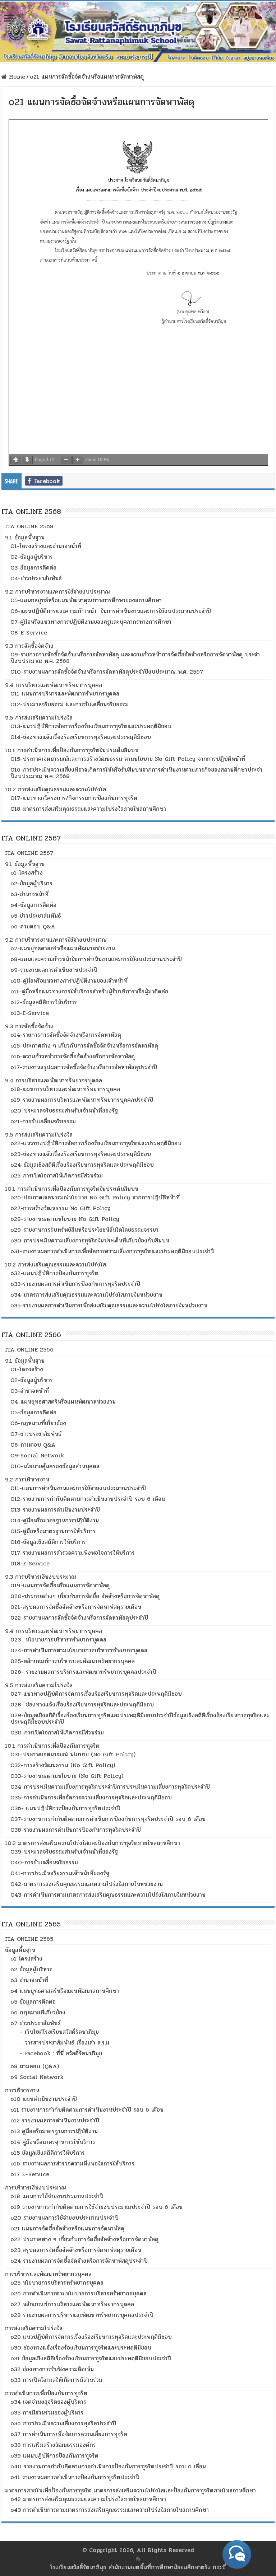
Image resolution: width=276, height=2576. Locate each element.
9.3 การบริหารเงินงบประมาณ (41, 1577)
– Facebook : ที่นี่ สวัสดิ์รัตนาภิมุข (61, 2053)
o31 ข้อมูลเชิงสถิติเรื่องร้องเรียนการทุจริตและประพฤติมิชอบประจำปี (91, 2358)
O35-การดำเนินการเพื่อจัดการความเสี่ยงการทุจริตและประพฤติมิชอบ (91, 1797)
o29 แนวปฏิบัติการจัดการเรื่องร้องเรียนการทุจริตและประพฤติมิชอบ (91, 2337)
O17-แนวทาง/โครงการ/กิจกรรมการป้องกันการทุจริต (74, 798)
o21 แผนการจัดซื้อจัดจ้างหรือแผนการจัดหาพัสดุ (67, 2228)
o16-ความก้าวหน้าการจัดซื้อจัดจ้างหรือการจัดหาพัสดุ (73, 1056)
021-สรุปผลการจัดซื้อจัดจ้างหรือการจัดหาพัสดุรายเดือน (76, 1607)
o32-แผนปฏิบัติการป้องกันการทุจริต (54, 1273)
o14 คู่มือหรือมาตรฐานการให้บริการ (53, 2142)
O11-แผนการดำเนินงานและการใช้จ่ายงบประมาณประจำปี (78, 1488)
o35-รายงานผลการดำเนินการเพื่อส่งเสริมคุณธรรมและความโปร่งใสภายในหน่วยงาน (109, 1305)
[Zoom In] (78, 460)
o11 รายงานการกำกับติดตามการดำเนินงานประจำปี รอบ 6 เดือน (87, 2110)
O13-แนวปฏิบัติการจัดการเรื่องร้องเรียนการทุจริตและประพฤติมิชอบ (91, 726)
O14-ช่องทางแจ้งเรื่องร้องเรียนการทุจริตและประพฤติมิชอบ (81, 737)
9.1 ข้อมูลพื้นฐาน (25, 537)
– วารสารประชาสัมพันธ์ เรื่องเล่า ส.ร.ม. (65, 2043)
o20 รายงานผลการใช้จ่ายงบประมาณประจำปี (65, 2218)
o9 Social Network (37, 2077)
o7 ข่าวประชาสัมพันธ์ (36, 2023)
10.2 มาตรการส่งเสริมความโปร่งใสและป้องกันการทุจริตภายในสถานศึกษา (93, 1843)
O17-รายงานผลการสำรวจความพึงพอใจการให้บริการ (73, 1553)
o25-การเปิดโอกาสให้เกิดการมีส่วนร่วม (57, 1175)
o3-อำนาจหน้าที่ (29, 894)
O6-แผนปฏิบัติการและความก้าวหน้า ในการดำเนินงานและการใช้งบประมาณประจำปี (111, 611)
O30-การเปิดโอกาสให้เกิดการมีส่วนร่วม (57, 1732)
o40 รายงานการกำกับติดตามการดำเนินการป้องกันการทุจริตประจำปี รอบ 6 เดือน (108, 2466)
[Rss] (138, 2559)
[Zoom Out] (66, 460)
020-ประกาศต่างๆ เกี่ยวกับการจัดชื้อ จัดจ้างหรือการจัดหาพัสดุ (85, 1596)
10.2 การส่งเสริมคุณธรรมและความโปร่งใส (56, 789)
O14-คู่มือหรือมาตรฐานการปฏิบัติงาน (55, 1520)
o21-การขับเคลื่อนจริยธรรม (43, 1121)
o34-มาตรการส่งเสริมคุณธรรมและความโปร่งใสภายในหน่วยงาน (86, 1295)
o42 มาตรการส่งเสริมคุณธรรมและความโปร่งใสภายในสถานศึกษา (88, 2499)
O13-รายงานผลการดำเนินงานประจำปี (55, 1510)
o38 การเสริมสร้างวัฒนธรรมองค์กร (53, 2445)
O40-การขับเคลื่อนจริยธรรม (44, 1862)
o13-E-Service (30, 1013)
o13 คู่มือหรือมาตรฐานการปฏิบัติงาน (54, 2131)
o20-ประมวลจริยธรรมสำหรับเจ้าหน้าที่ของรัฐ (64, 1111)
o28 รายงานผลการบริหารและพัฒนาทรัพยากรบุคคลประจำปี (82, 2315)
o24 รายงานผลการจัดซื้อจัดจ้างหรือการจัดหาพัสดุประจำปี (79, 2261)
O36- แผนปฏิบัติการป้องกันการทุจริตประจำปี (65, 1808)
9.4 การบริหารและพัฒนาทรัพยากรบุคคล (54, 685)
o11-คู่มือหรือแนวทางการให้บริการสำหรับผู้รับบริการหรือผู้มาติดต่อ (89, 991)
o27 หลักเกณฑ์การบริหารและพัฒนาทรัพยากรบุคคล (72, 2304)
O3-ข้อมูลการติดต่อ (33, 568)
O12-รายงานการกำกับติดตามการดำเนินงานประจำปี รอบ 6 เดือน (88, 1499)
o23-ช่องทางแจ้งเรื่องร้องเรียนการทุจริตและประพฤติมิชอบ (81, 1154)
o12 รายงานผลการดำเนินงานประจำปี (55, 2120)
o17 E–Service (30, 2174)
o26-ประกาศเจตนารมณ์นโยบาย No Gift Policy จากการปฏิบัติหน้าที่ (95, 1197)
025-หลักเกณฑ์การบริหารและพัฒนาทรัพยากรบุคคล (73, 1661)
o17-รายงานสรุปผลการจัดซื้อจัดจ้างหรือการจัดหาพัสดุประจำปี (84, 1067)
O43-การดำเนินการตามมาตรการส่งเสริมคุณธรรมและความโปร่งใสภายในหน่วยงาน (108, 1895)
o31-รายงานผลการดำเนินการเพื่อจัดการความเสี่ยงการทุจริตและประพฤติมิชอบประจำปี (112, 1251)
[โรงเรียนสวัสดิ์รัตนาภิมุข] (138, 32)
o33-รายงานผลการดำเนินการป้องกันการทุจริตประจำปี (75, 1284)
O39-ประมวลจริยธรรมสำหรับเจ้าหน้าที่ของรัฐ (64, 1852)
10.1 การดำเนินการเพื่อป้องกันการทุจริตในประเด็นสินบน (72, 750)
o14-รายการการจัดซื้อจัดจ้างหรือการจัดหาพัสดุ (66, 1035)
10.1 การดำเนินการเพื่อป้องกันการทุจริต (52, 1746)
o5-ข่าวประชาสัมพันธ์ (36, 916)
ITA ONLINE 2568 (29, 526)
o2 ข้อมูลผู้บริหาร (31, 1969)
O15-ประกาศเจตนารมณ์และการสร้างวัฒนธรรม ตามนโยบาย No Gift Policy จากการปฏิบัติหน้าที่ (128, 759)
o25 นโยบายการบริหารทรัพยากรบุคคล (57, 2283)
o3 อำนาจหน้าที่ (29, 1980)
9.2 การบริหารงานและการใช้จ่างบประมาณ (56, 940)
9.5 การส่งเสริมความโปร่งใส (39, 718)
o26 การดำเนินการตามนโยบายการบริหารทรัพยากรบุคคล (79, 2293)
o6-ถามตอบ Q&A (33, 926)
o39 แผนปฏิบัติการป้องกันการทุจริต (54, 2456)
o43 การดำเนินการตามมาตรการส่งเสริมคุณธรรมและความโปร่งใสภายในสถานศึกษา (110, 2510)
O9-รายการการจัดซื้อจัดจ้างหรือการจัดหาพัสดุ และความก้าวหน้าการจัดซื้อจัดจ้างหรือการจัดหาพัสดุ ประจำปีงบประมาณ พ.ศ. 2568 (135, 658)
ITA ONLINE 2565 (29, 1939)
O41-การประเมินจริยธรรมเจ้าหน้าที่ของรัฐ (60, 1873)
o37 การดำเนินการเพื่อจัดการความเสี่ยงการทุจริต (69, 2434)
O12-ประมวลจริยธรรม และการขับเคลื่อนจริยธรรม (70, 704)
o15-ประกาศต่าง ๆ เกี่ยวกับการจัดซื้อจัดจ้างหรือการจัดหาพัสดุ (84, 1046)
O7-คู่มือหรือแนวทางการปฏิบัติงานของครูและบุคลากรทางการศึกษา (91, 622)
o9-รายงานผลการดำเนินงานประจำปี (54, 970)
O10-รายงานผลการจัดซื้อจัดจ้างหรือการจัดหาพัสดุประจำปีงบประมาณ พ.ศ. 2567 (107, 672)
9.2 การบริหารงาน (27, 1479)
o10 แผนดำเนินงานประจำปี (44, 2099)
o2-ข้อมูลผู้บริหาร (31, 883)
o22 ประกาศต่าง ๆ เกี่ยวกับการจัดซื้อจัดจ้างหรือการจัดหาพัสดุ (84, 2239)
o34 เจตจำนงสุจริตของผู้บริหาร (48, 2402)
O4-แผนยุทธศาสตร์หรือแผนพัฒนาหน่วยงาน (63, 1402)
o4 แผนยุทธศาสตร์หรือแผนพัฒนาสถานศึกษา (65, 1991)
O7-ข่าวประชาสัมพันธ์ (36, 1434)
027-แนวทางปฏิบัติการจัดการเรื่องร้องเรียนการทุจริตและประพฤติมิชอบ (96, 1694)
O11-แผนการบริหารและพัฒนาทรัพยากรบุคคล (65, 694)
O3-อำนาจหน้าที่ (30, 1391)
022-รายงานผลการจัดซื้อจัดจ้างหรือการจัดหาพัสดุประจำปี (79, 1618)
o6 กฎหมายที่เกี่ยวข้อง (38, 2012)
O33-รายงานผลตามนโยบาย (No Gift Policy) (67, 1776)
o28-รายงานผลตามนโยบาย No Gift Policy (65, 1219)
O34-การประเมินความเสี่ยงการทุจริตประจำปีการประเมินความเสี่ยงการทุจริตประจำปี (110, 1787)
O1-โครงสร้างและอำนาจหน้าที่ (46, 546)
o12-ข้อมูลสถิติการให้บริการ (44, 1002)
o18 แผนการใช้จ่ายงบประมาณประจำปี (57, 2196)
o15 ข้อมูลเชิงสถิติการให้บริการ (48, 2153)
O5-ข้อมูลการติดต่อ (33, 1412)
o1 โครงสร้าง (26, 1959)
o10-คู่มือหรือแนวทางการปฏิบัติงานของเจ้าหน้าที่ (69, 981)
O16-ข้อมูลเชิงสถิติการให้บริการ (48, 1542)
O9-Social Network (37, 1455)
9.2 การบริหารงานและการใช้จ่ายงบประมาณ (57, 592)
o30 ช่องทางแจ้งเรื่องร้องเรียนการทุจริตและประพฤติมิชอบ (81, 2348)
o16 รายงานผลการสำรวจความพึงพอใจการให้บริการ (72, 2163)
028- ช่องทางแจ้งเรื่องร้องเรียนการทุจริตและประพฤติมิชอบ (82, 1704)
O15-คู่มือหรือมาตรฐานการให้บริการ (53, 1531)
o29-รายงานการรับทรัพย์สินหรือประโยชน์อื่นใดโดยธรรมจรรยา (84, 1230)
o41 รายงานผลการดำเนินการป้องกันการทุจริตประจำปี (75, 2477)
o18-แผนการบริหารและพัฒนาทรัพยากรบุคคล (65, 1089)
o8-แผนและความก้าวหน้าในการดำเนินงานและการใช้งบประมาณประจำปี (96, 959)
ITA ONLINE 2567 (29, 853)
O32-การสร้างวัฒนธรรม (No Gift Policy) (63, 1765)
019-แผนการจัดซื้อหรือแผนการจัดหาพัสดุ (60, 1585)
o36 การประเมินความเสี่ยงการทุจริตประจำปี (63, 2423)
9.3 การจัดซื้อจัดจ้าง (29, 646)
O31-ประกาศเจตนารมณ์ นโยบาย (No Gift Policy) (73, 1754)
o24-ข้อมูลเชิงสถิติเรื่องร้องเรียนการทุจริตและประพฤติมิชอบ (82, 1165)
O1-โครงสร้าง (27, 1369)
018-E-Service (30, 1563)
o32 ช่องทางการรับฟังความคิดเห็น (52, 2369)
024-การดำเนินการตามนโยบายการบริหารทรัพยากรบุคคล (79, 1650)
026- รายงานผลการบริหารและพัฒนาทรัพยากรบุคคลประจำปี (83, 1672)
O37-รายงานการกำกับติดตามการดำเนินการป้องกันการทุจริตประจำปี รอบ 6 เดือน (108, 1819)
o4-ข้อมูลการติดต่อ (33, 905)
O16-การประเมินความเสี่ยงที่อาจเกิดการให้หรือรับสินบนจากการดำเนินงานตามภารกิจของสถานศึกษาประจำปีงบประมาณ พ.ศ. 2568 (136, 773)
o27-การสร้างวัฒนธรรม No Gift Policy (61, 1208)
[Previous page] (16, 460)
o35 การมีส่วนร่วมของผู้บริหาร (47, 2413)
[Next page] (27, 460)
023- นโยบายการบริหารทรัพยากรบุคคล (58, 1640)
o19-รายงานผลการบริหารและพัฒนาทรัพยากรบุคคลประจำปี (82, 1100)
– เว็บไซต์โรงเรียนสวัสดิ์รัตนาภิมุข (59, 2032)
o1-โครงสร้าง (27, 873)
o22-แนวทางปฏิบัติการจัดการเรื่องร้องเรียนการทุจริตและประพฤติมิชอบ (96, 1143)
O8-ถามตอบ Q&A (33, 1445)
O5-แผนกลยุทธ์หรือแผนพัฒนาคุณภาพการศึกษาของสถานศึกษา (86, 600)
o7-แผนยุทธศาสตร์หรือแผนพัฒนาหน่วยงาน (63, 948)
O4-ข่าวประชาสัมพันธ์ (36, 578)
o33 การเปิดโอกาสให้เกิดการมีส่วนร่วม (56, 2380)
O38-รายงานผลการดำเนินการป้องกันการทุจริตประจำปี (76, 1830)
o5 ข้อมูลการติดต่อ (33, 2002)
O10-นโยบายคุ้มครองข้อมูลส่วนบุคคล (55, 1466)
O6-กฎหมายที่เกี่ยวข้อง (38, 1423)
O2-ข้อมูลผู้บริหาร (32, 557)
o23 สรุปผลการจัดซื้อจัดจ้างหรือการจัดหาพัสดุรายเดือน (76, 2250)
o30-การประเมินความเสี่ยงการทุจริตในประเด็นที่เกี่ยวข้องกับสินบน (90, 1240)
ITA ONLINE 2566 (29, 1350)
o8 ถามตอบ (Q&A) (35, 2066)
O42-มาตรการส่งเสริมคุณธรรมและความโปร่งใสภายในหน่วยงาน (87, 1884)
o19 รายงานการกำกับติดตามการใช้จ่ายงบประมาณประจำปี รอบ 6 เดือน (96, 2207)
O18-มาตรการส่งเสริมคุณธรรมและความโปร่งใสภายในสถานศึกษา (88, 809)
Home (16, 77)
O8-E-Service (29, 633)
